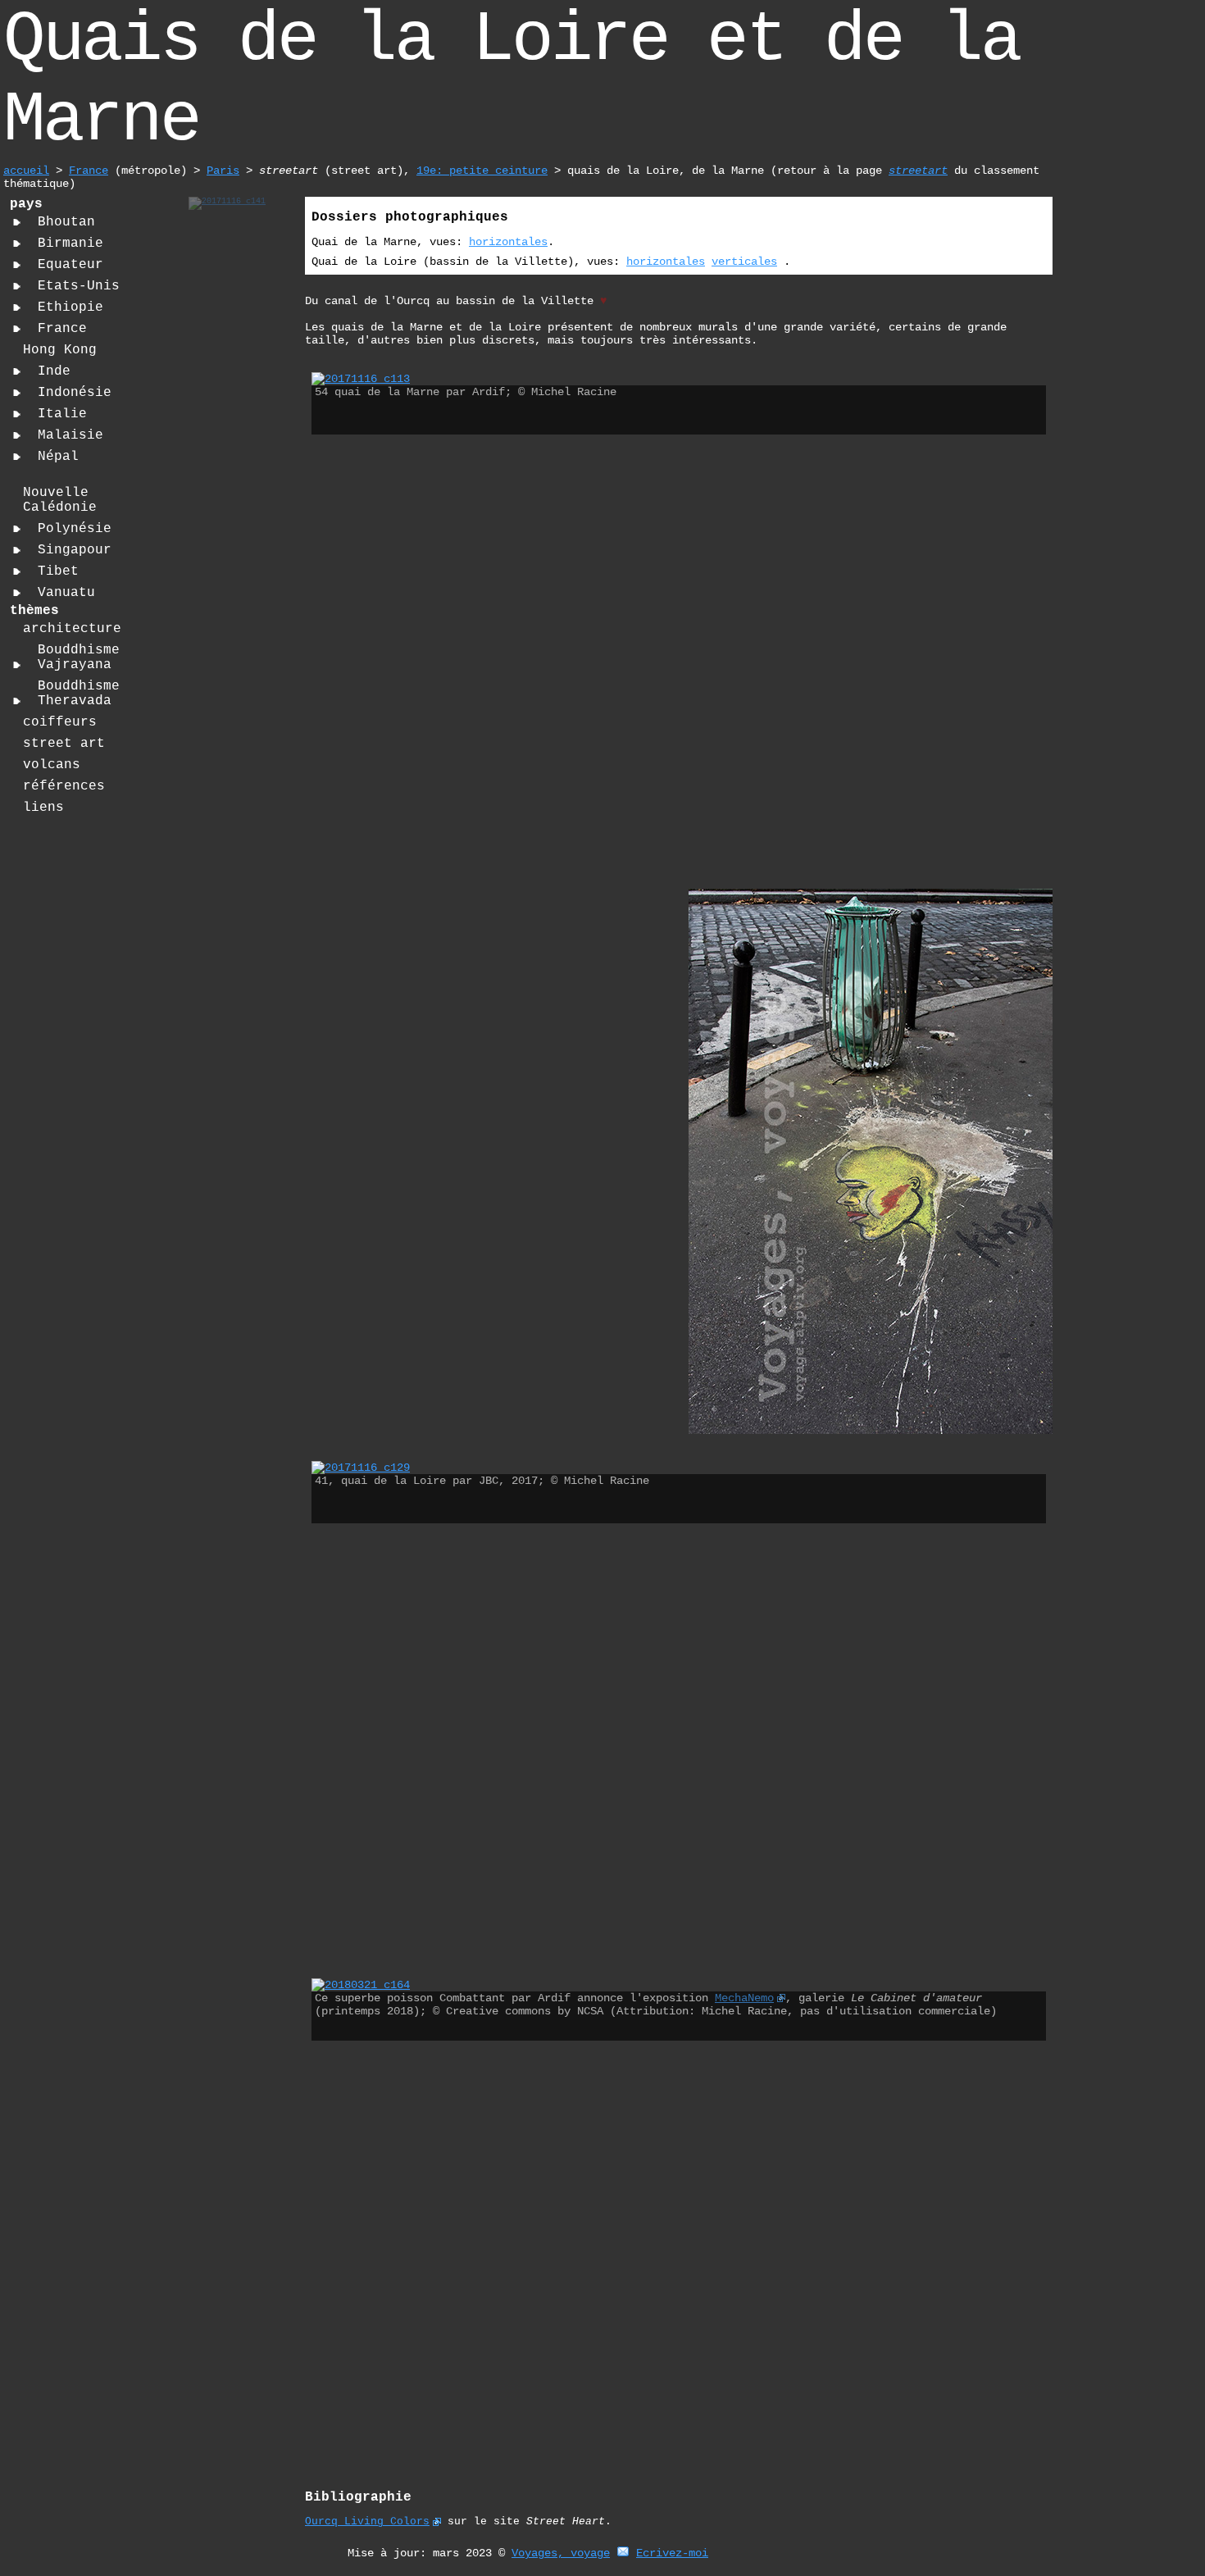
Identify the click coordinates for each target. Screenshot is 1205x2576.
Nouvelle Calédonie (60, 500)
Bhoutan (66, 222)
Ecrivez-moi (672, 2553)
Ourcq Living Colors (367, 2521)
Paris (223, 171)
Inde (54, 371)
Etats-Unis (79, 286)
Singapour (75, 550)
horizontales (508, 242)
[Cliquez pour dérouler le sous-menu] (17, 222)
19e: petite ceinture (482, 171)
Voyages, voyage (561, 2553)
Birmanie (70, 243)
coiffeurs (60, 722)
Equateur (70, 265)
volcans (52, 765)
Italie (62, 414)
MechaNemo (744, 1998)
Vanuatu (66, 593)
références (64, 786)
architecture (72, 629)
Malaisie (70, 435)
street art (64, 744)
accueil (26, 171)
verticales (744, 262)
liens (43, 808)
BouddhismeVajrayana (79, 658)
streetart (918, 171)
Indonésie (75, 393)
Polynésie (75, 529)
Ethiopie (70, 307)
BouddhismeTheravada (79, 694)
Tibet (58, 571)
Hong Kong (60, 350)
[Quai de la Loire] (227, 201)
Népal (58, 457)
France (89, 171)
